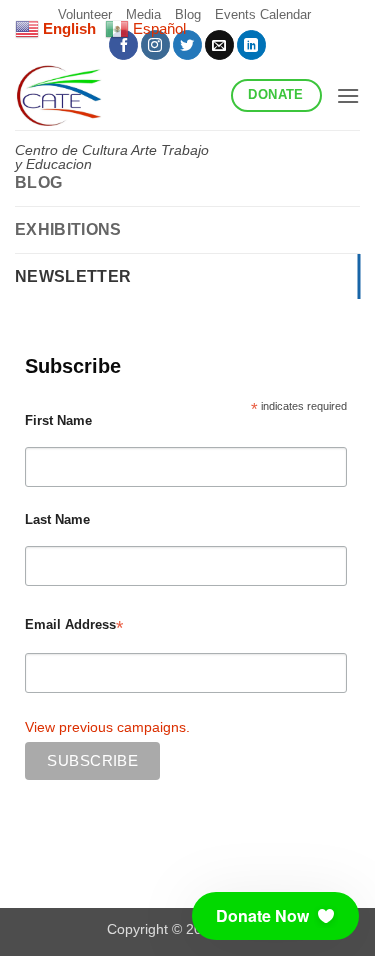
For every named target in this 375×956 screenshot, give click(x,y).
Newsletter (73, 276)
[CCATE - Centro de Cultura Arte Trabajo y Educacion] (115, 95)
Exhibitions (68, 229)
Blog (38, 182)
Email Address (74, 625)
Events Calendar (263, 14)
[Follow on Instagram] (155, 45)
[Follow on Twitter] (187, 45)
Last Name (57, 520)
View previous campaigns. (107, 727)
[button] (348, 95)
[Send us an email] (219, 45)
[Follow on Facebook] (123, 45)
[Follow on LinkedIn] (251, 45)
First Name (58, 421)
